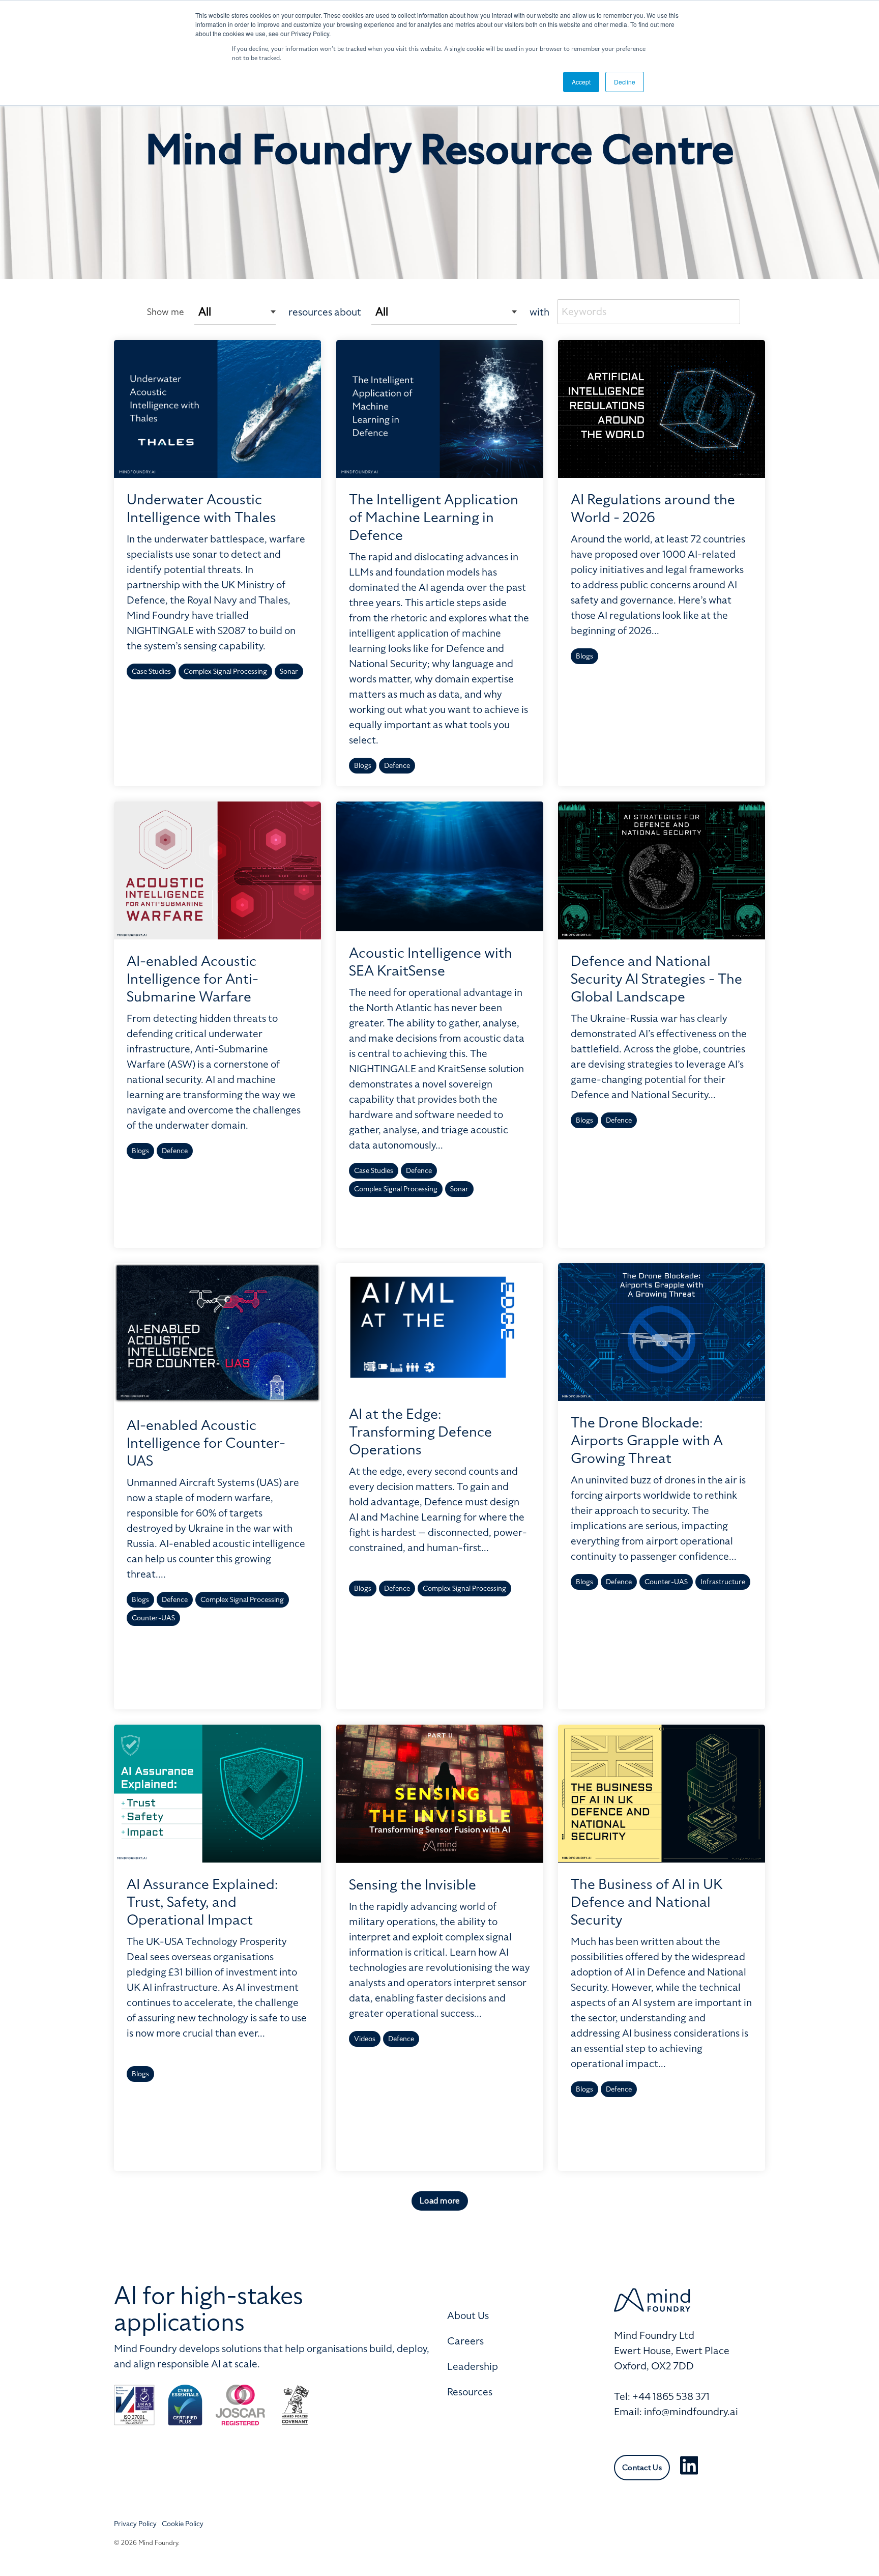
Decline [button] (625, 82)
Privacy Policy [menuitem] (135, 2524)
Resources (470, 2392)
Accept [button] (581, 82)
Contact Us (642, 2468)
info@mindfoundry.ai (691, 2412)
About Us (468, 2315)
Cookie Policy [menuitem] (183, 2524)
